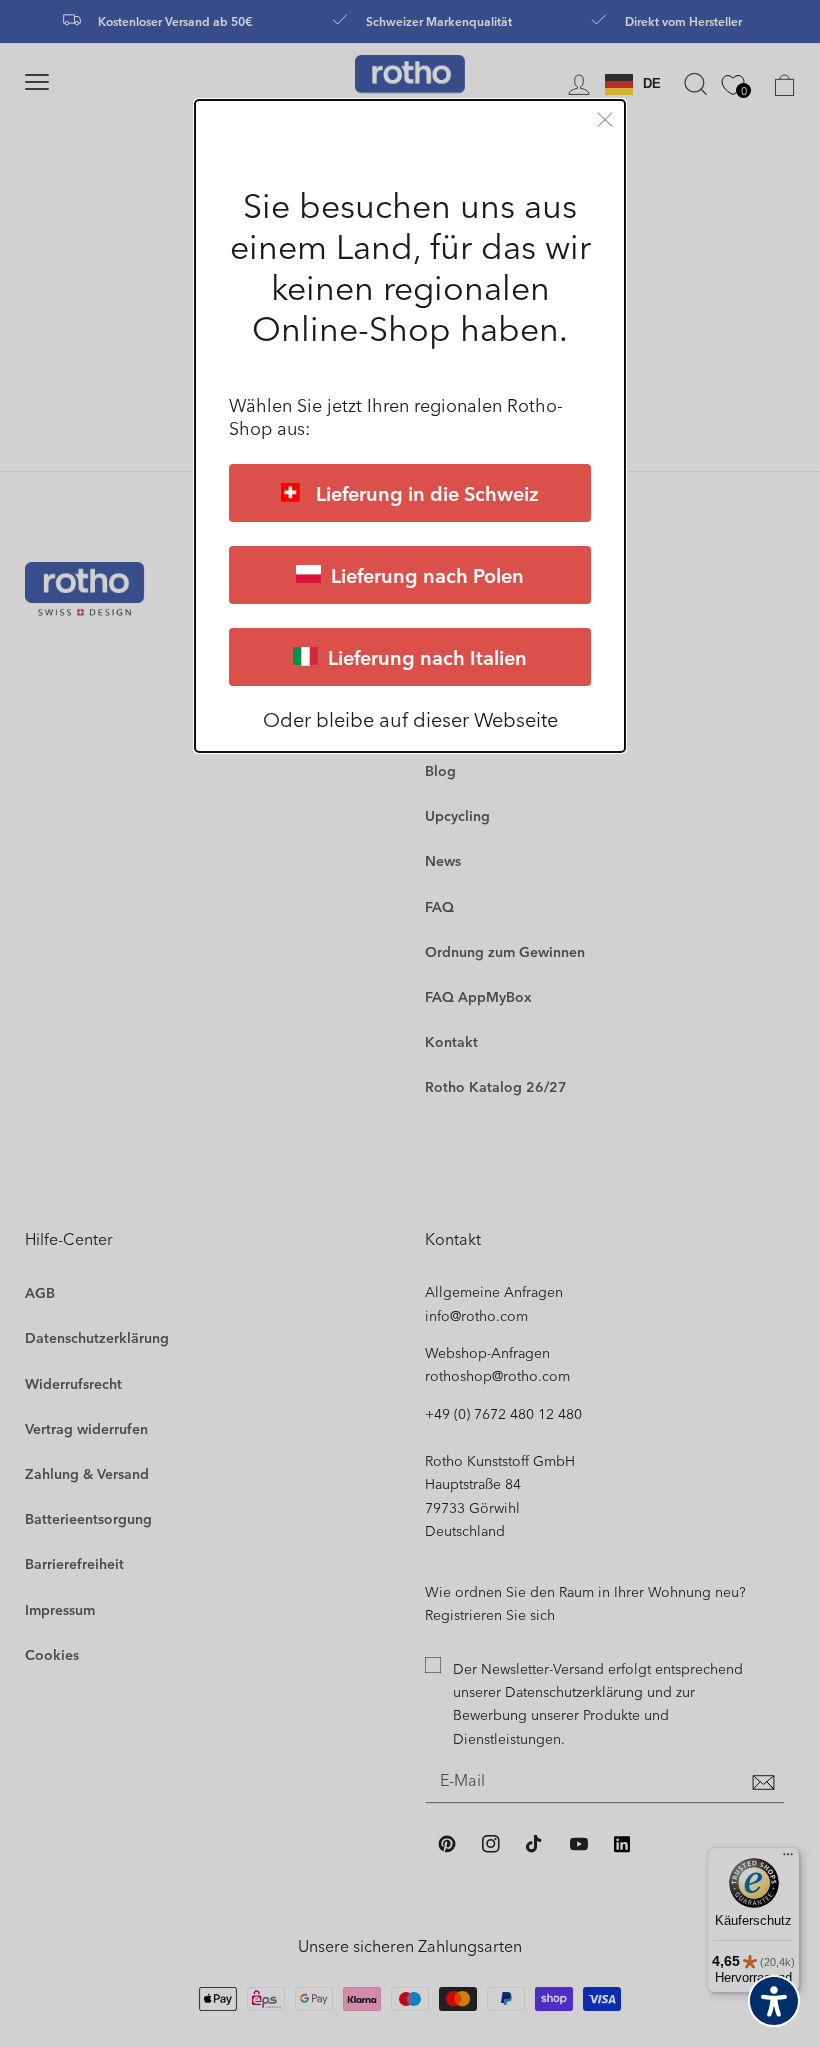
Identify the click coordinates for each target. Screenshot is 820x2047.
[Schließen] (605, 119)
